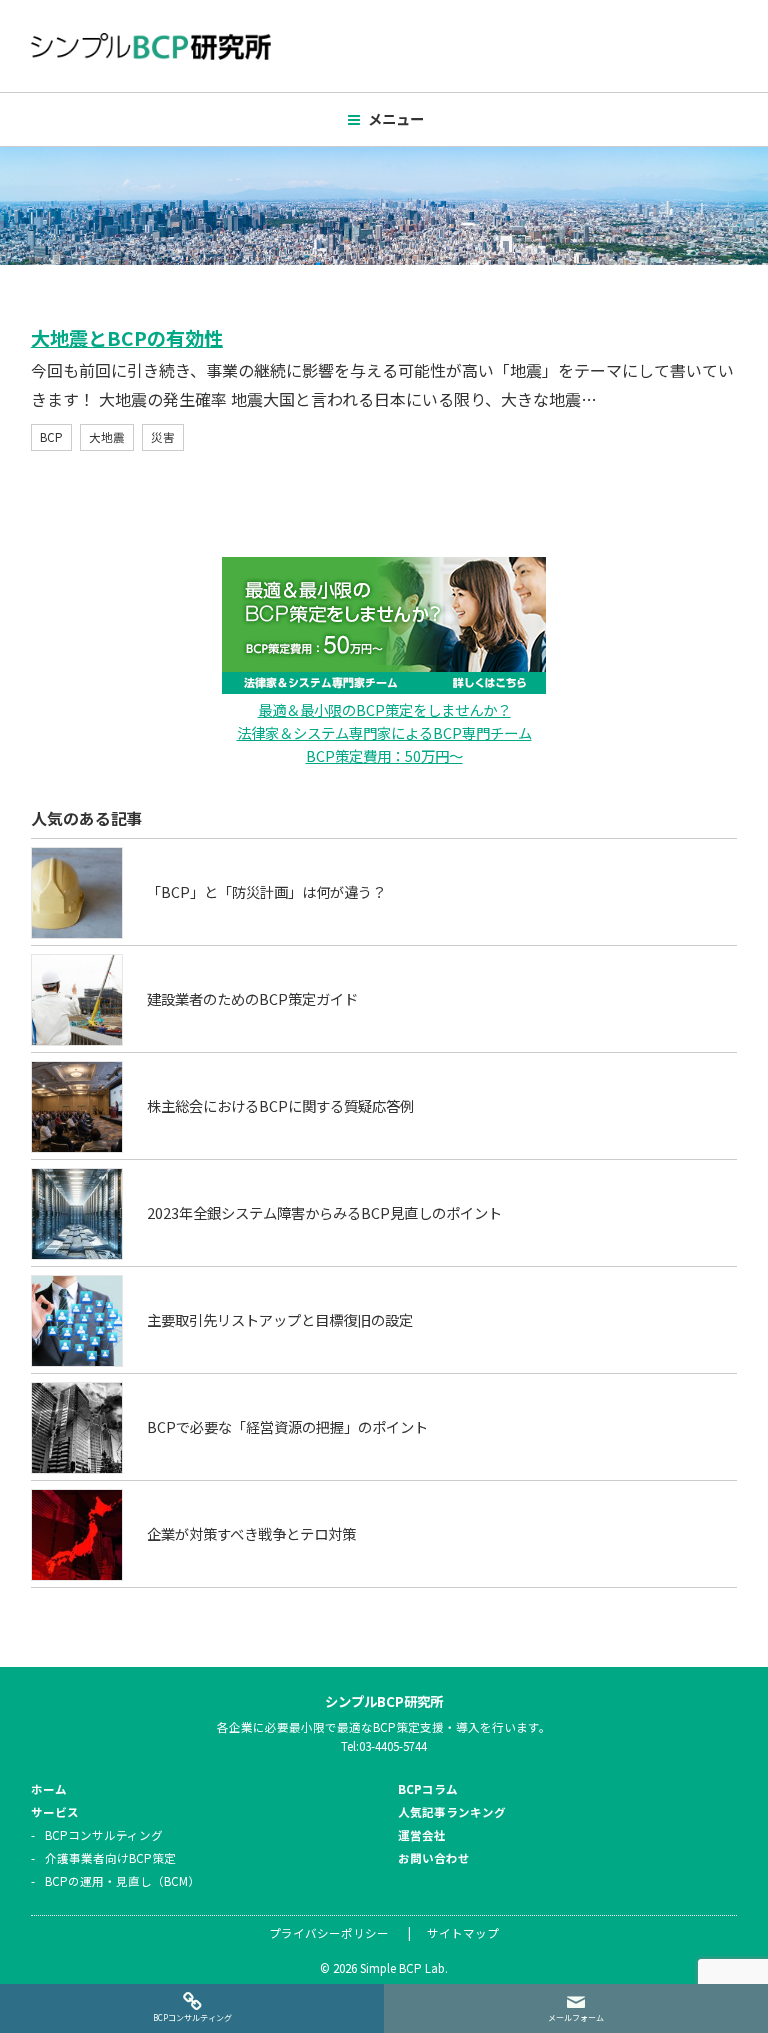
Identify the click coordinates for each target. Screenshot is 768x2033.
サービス (55, 1812)
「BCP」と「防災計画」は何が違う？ (266, 891)
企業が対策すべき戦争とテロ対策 (251, 1533)
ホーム (49, 1789)
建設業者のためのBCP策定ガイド (252, 998)
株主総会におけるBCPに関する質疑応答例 (280, 1105)
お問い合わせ (434, 1858)
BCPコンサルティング (104, 1835)
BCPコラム (428, 1789)
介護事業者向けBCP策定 (110, 1858)
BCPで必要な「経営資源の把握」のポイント (287, 1426)
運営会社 (422, 1835)
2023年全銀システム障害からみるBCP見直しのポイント (324, 1212)
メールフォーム (576, 2017)
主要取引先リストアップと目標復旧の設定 (280, 1319)
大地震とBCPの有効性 (127, 338)
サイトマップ (463, 1933)
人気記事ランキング (452, 1812)
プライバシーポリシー (329, 1933)
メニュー (396, 118)
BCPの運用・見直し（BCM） (122, 1881)
